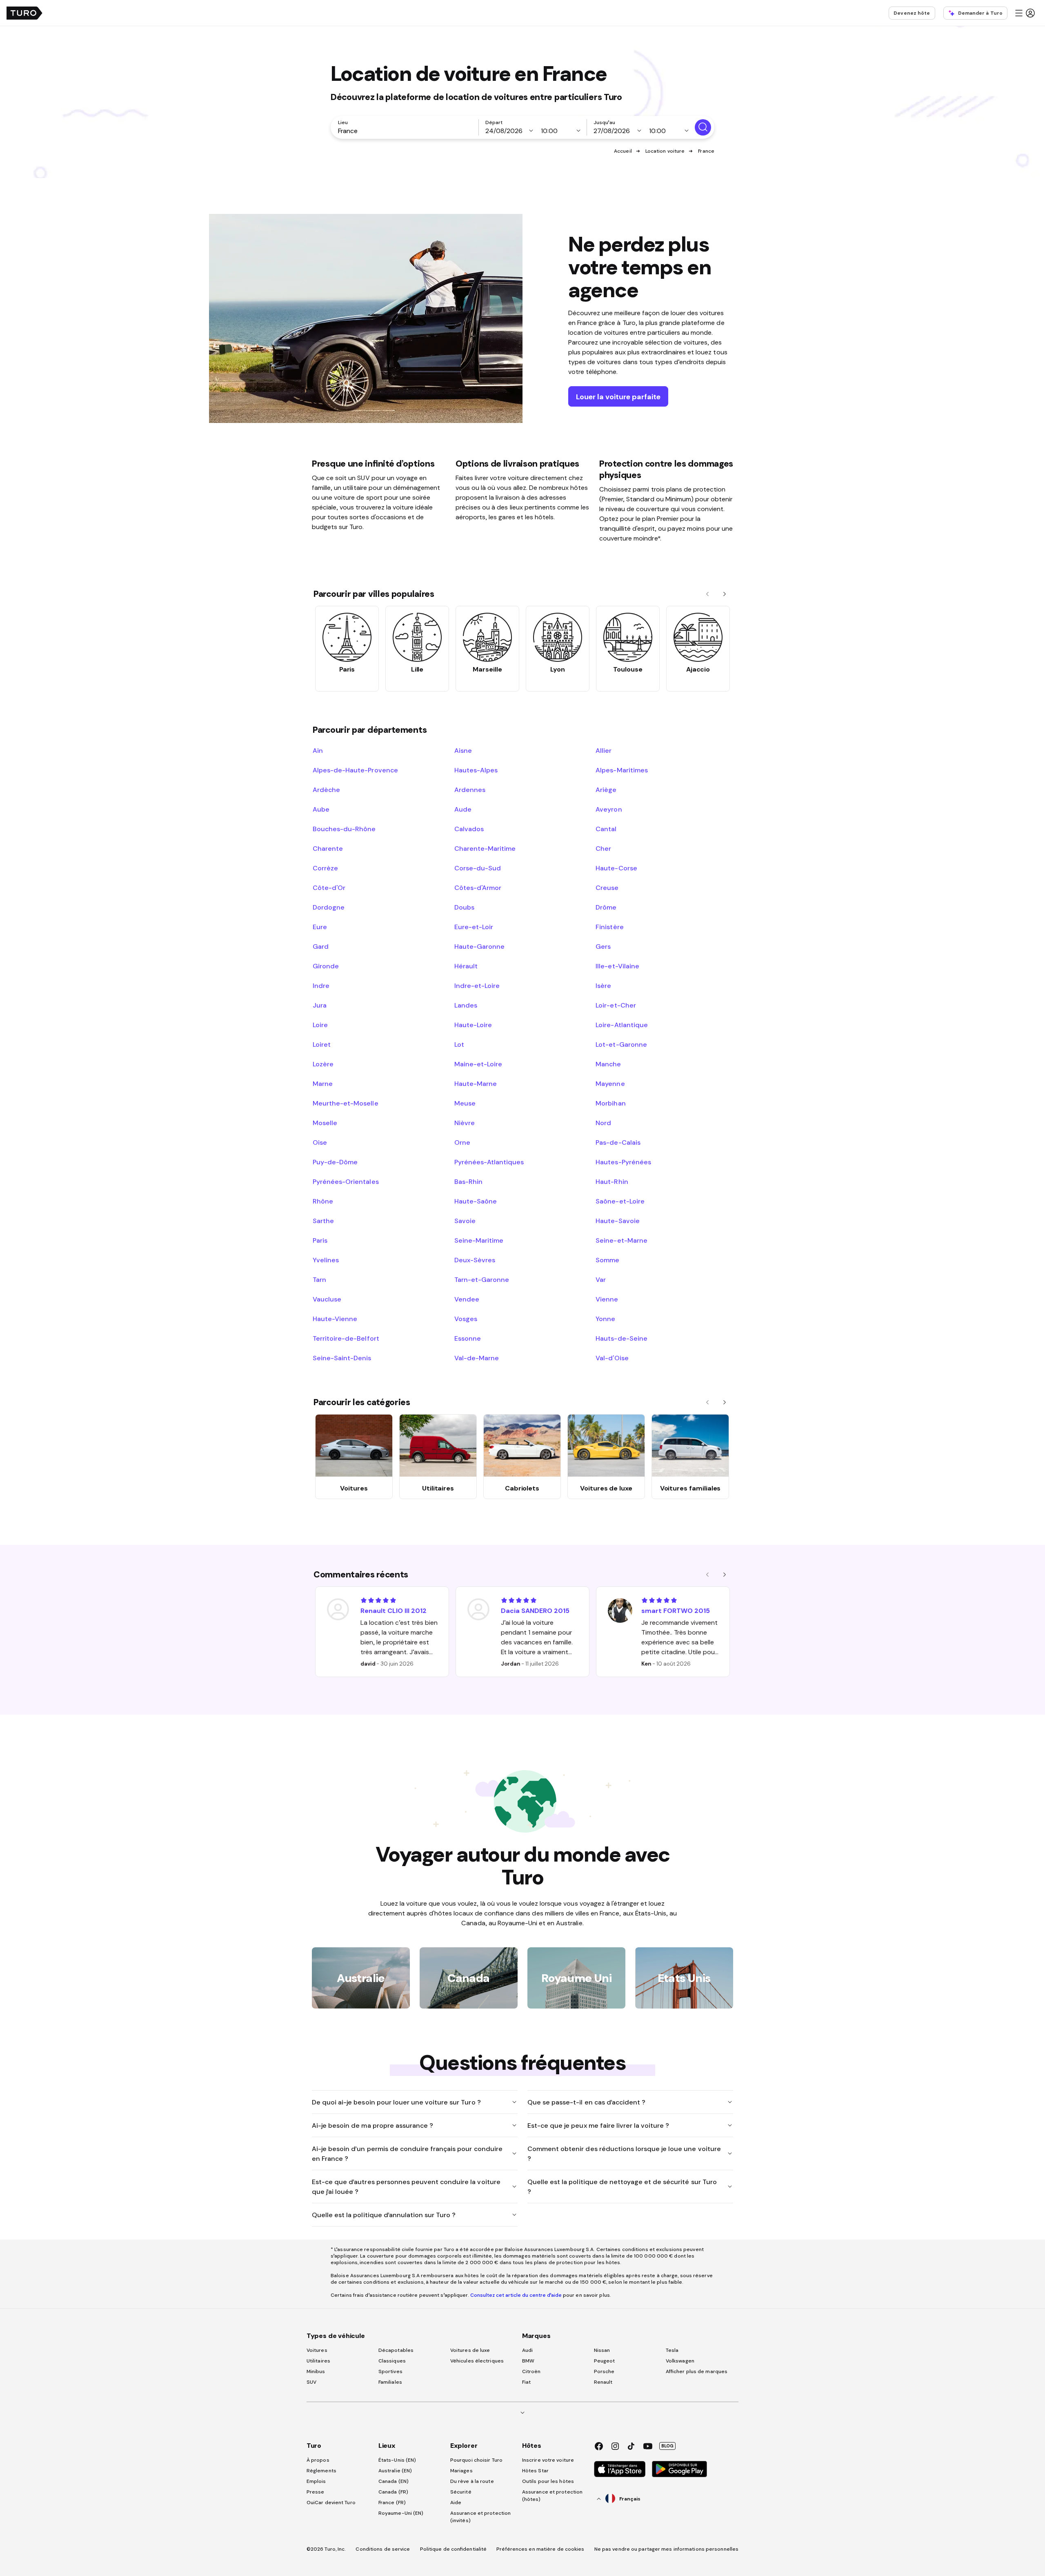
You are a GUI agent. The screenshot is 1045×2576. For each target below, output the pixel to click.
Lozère (323, 1064)
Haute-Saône (476, 1201)
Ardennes (470, 790)
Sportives (390, 2371)
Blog (667, 2446)
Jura (320, 1005)
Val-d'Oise (612, 1358)
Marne (323, 1083)
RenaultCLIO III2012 (394, 1611)
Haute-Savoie (617, 1221)
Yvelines (326, 1260)
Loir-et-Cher (616, 1005)
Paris (320, 1240)
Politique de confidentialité (454, 2549)
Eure (320, 927)
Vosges (466, 1319)
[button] (1025, 13)
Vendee (467, 1299)
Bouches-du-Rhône (344, 829)
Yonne (605, 1319)
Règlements (321, 2471)
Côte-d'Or (329, 888)
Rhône (323, 1201)
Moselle (325, 1123)
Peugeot (605, 2361)
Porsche (604, 2371)
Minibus (316, 2371)
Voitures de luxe (470, 2350)
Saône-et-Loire (620, 1201)
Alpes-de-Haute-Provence (355, 770)
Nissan (602, 2350)
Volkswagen (680, 2361)
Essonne (468, 1338)
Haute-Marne (476, 1083)
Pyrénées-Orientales (346, 1181)
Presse (316, 2492)
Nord (603, 1123)
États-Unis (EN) (397, 2460)
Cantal (606, 829)
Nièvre (465, 1123)
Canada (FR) (393, 2492)
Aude (463, 809)
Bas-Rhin (468, 1181)
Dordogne (329, 907)
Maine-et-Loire (478, 1064)
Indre (321, 985)
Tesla (672, 2350)
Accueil (623, 151)
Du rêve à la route (472, 2481)
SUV (311, 2382)
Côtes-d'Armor (478, 888)
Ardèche (326, 790)
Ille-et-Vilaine (617, 966)
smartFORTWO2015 (676, 1611)
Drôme (606, 907)
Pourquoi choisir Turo (476, 2460)
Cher (603, 848)
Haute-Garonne (479, 946)
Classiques (392, 2361)
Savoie (465, 1221)
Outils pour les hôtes (548, 2481)
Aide (456, 2503)
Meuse (465, 1103)
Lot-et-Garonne (621, 1044)
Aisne (463, 750)
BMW (528, 2361)
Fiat (526, 2382)
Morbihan (610, 1103)
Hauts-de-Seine (621, 1338)
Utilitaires (318, 2361)
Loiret (322, 1044)
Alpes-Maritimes (621, 770)
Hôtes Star (536, 2471)
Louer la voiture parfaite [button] (618, 397)
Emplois (316, 2481)
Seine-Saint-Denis (342, 1358)
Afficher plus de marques (697, 2371)
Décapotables (396, 2350)
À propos (318, 2460)
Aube (321, 809)
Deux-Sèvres (475, 1260)
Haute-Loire (473, 1025)
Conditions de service (383, 2549)
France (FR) (392, 2503)
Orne (462, 1142)
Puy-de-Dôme (335, 1162)
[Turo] (24, 13)
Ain (318, 750)
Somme (607, 1260)
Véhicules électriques (477, 2361)
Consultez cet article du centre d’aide (516, 2295)
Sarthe (323, 1221)
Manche (608, 1064)
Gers (603, 946)
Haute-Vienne (335, 1319)
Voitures (317, 2350)
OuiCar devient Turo (331, 2503)
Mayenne (610, 1083)
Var (601, 1279)
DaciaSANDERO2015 (535, 1611)
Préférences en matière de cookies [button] (540, 2549)
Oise (320, 1142)
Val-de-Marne (477, 1358)
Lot (459, 1044)
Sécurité (461, 2492)
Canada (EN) (394, 2481)
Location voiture (665, 151)
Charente (328, 848)
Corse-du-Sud (478, 868)
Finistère (609, 927)
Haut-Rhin (612, 1181)
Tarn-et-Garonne (482, 1279)
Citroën (531, 2371)
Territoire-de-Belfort (346, 1338)
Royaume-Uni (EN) (401, 2513)
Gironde (326, 966)
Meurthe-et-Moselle (346, 1103)
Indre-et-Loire (477, 985)
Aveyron (609, 809)
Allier (604, 750)
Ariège (606, 790)
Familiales (390, 2382)
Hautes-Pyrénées (623, 1162)
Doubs (464, 907)
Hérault (466, 966)
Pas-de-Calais (618, 1142)
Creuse (607, 888)
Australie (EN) (395, 2471)
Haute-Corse (616, 868)
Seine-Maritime (479, 1240)
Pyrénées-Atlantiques (489, 1162)
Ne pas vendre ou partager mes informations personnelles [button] (667, 2549)
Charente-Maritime (485, 848)
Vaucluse (327, 1299)
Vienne (607, 1299)
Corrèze (325, 868)
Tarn (319, 1279)
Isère (603, 985)
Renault (603, 2382)
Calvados (469, 829)
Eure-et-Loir (474, 927)
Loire (320, 1025)
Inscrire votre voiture (548, 2460)
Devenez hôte (912, 13)
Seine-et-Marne (621, 1240)
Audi (527, 2350)
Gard (321, 946)
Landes (466, 1005)
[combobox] (406, 131)
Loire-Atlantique (621, 1025)
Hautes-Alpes (476, 770)
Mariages (461, 2471)
